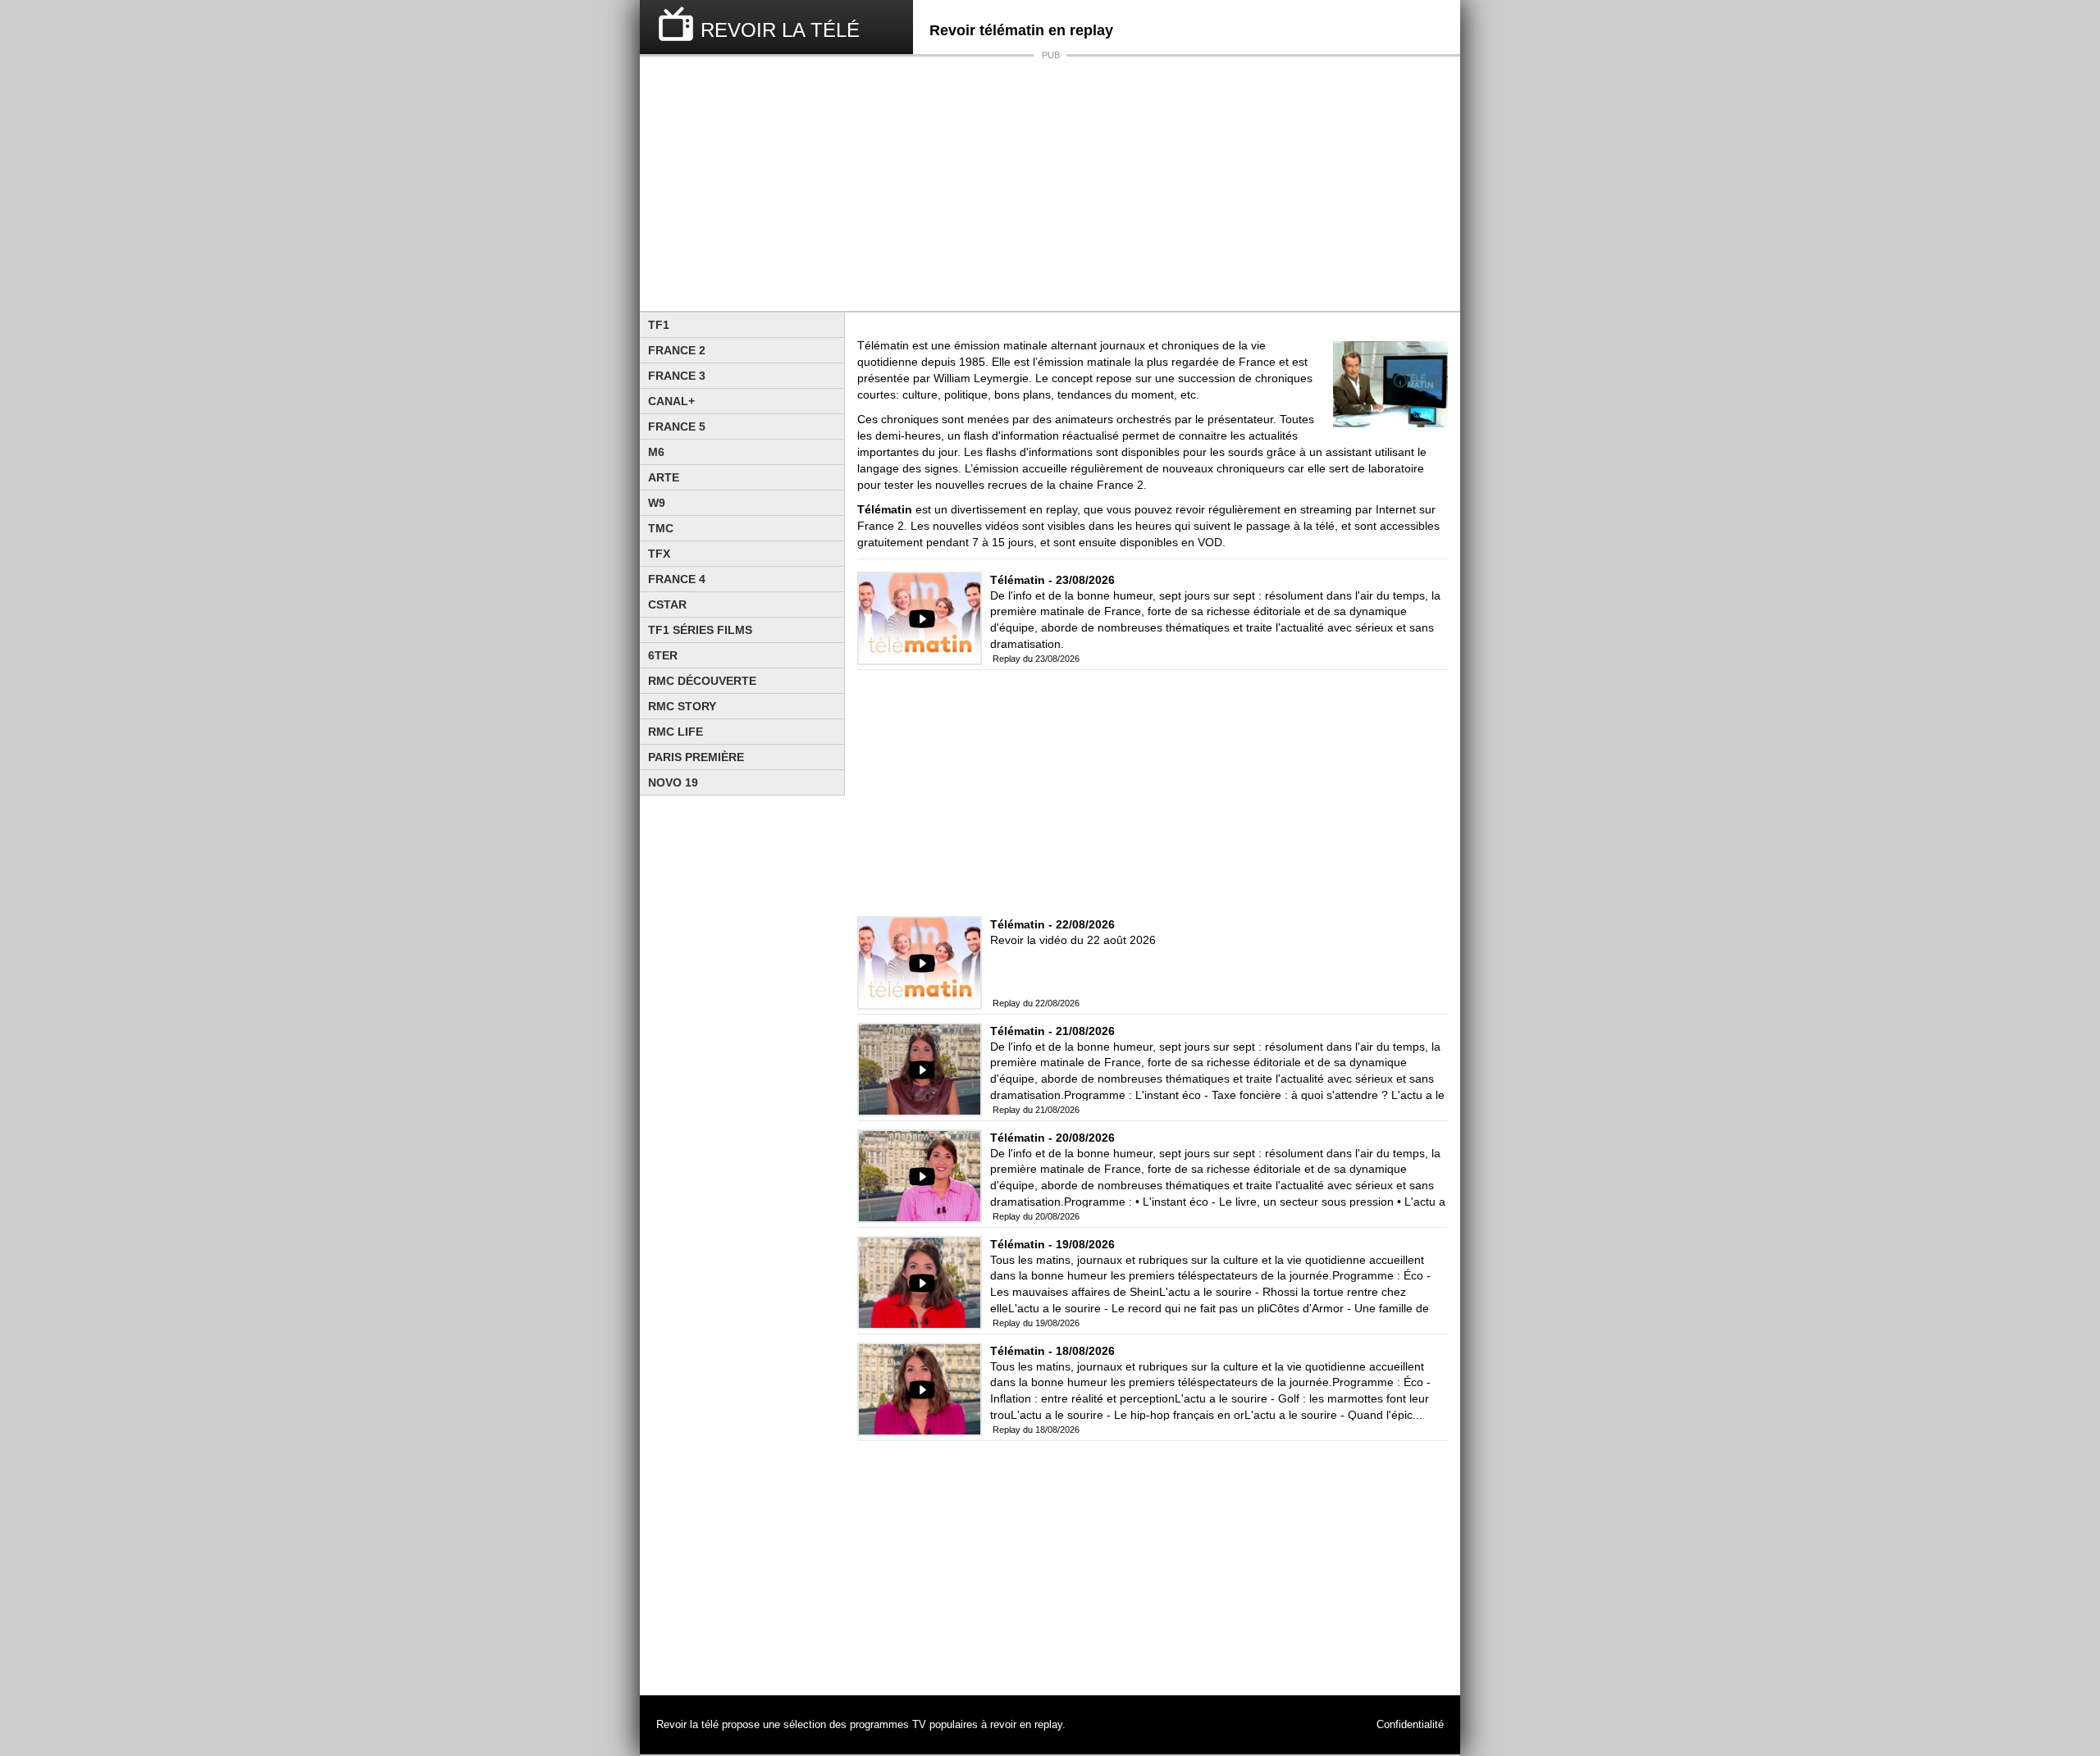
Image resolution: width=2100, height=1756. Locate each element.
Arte (664, 477)
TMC (661, 528)
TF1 (659, 325)
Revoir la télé (687, 1725)
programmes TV (888, 1725)
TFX (659, 554)
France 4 (677, 579)
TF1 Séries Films (700, 630)
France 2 (677, 350)
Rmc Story (682, 706)
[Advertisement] (1050, 184)
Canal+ (671, 401)
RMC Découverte (702, 681)
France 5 (677, 426)
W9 (657, 503)
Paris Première (696, 757)
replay (1048, 1725)
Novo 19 (673, 782)
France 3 (677, 376)
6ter (663, 655)
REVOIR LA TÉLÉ (780, 30)
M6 (656, 452)
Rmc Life (676, 732)
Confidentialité (1410, 1725)
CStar (667, 604)
